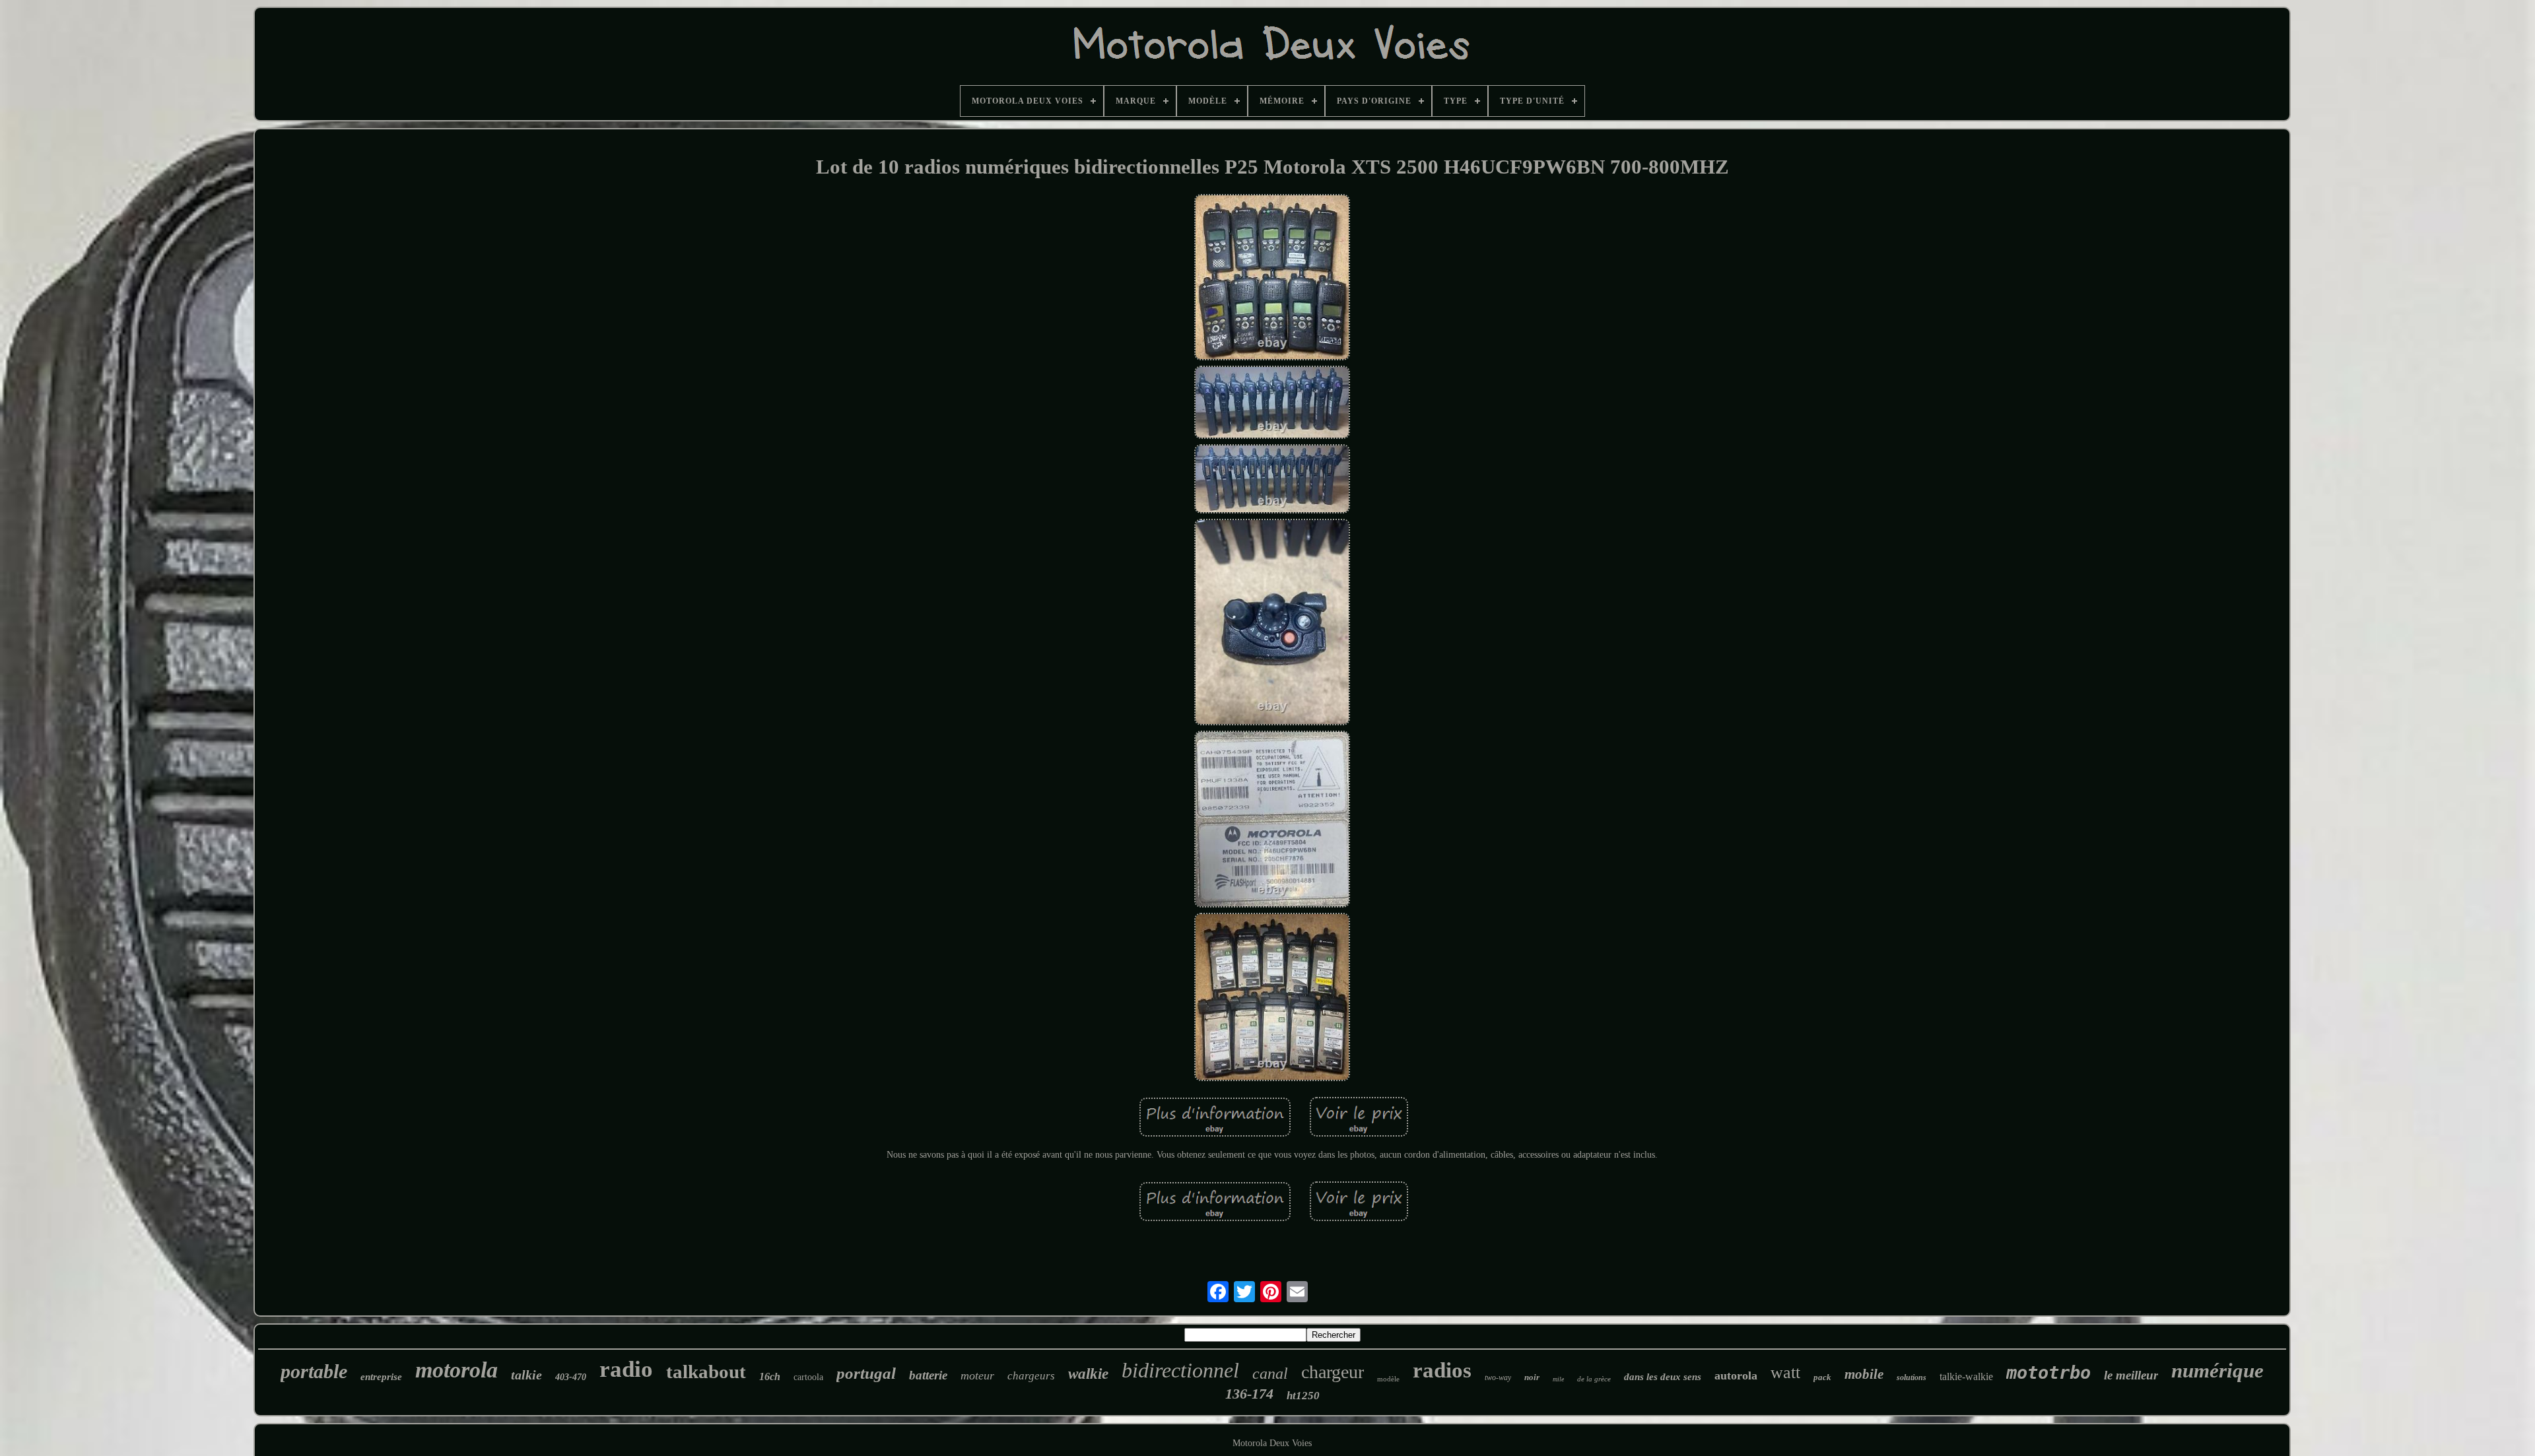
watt (1785, 1373)
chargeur (1333, 1372)
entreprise (381, 1377)
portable (314, 1371)
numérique (2217, 1371)
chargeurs (1031, 1376)
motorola (456, 1370)
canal (1270, 1373)
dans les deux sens (1663, 1377)
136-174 (1249, 1394)
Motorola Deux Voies (1272, 1443)
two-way (1498, 1377)
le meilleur (2131, 1375)
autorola (1736, 1375)
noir (1532, 1377)
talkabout (706, 1372)
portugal (866, 1373)
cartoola (808, 1377)
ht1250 (1303, 1396)
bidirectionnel (1180, 1370)
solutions (1911, 1377)
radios (1442, 1370)
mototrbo (2048, 1373)
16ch (770, 1376)
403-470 (571, 1377)
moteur (977, 1375)
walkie (1088, 1374)
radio (626, 1369)
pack (1822, 1377)
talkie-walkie (1966, 1376)
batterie (928, 1375)
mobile (1864, 1374)
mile (1558, 1379)
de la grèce (1594, 1379)
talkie (526, 1375)
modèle (1388, 1379)
